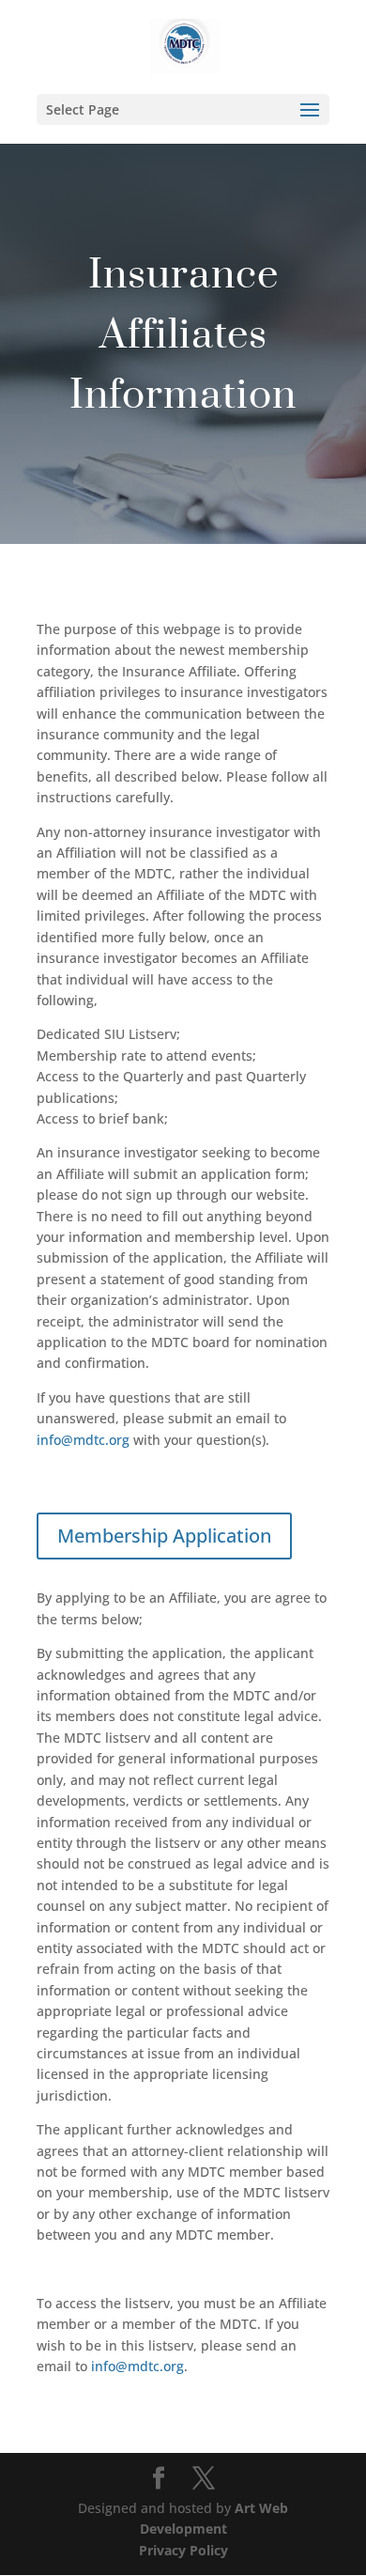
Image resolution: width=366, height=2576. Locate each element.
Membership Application (164, 1536)
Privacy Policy (183, 2550)
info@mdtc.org (83, 1440)
